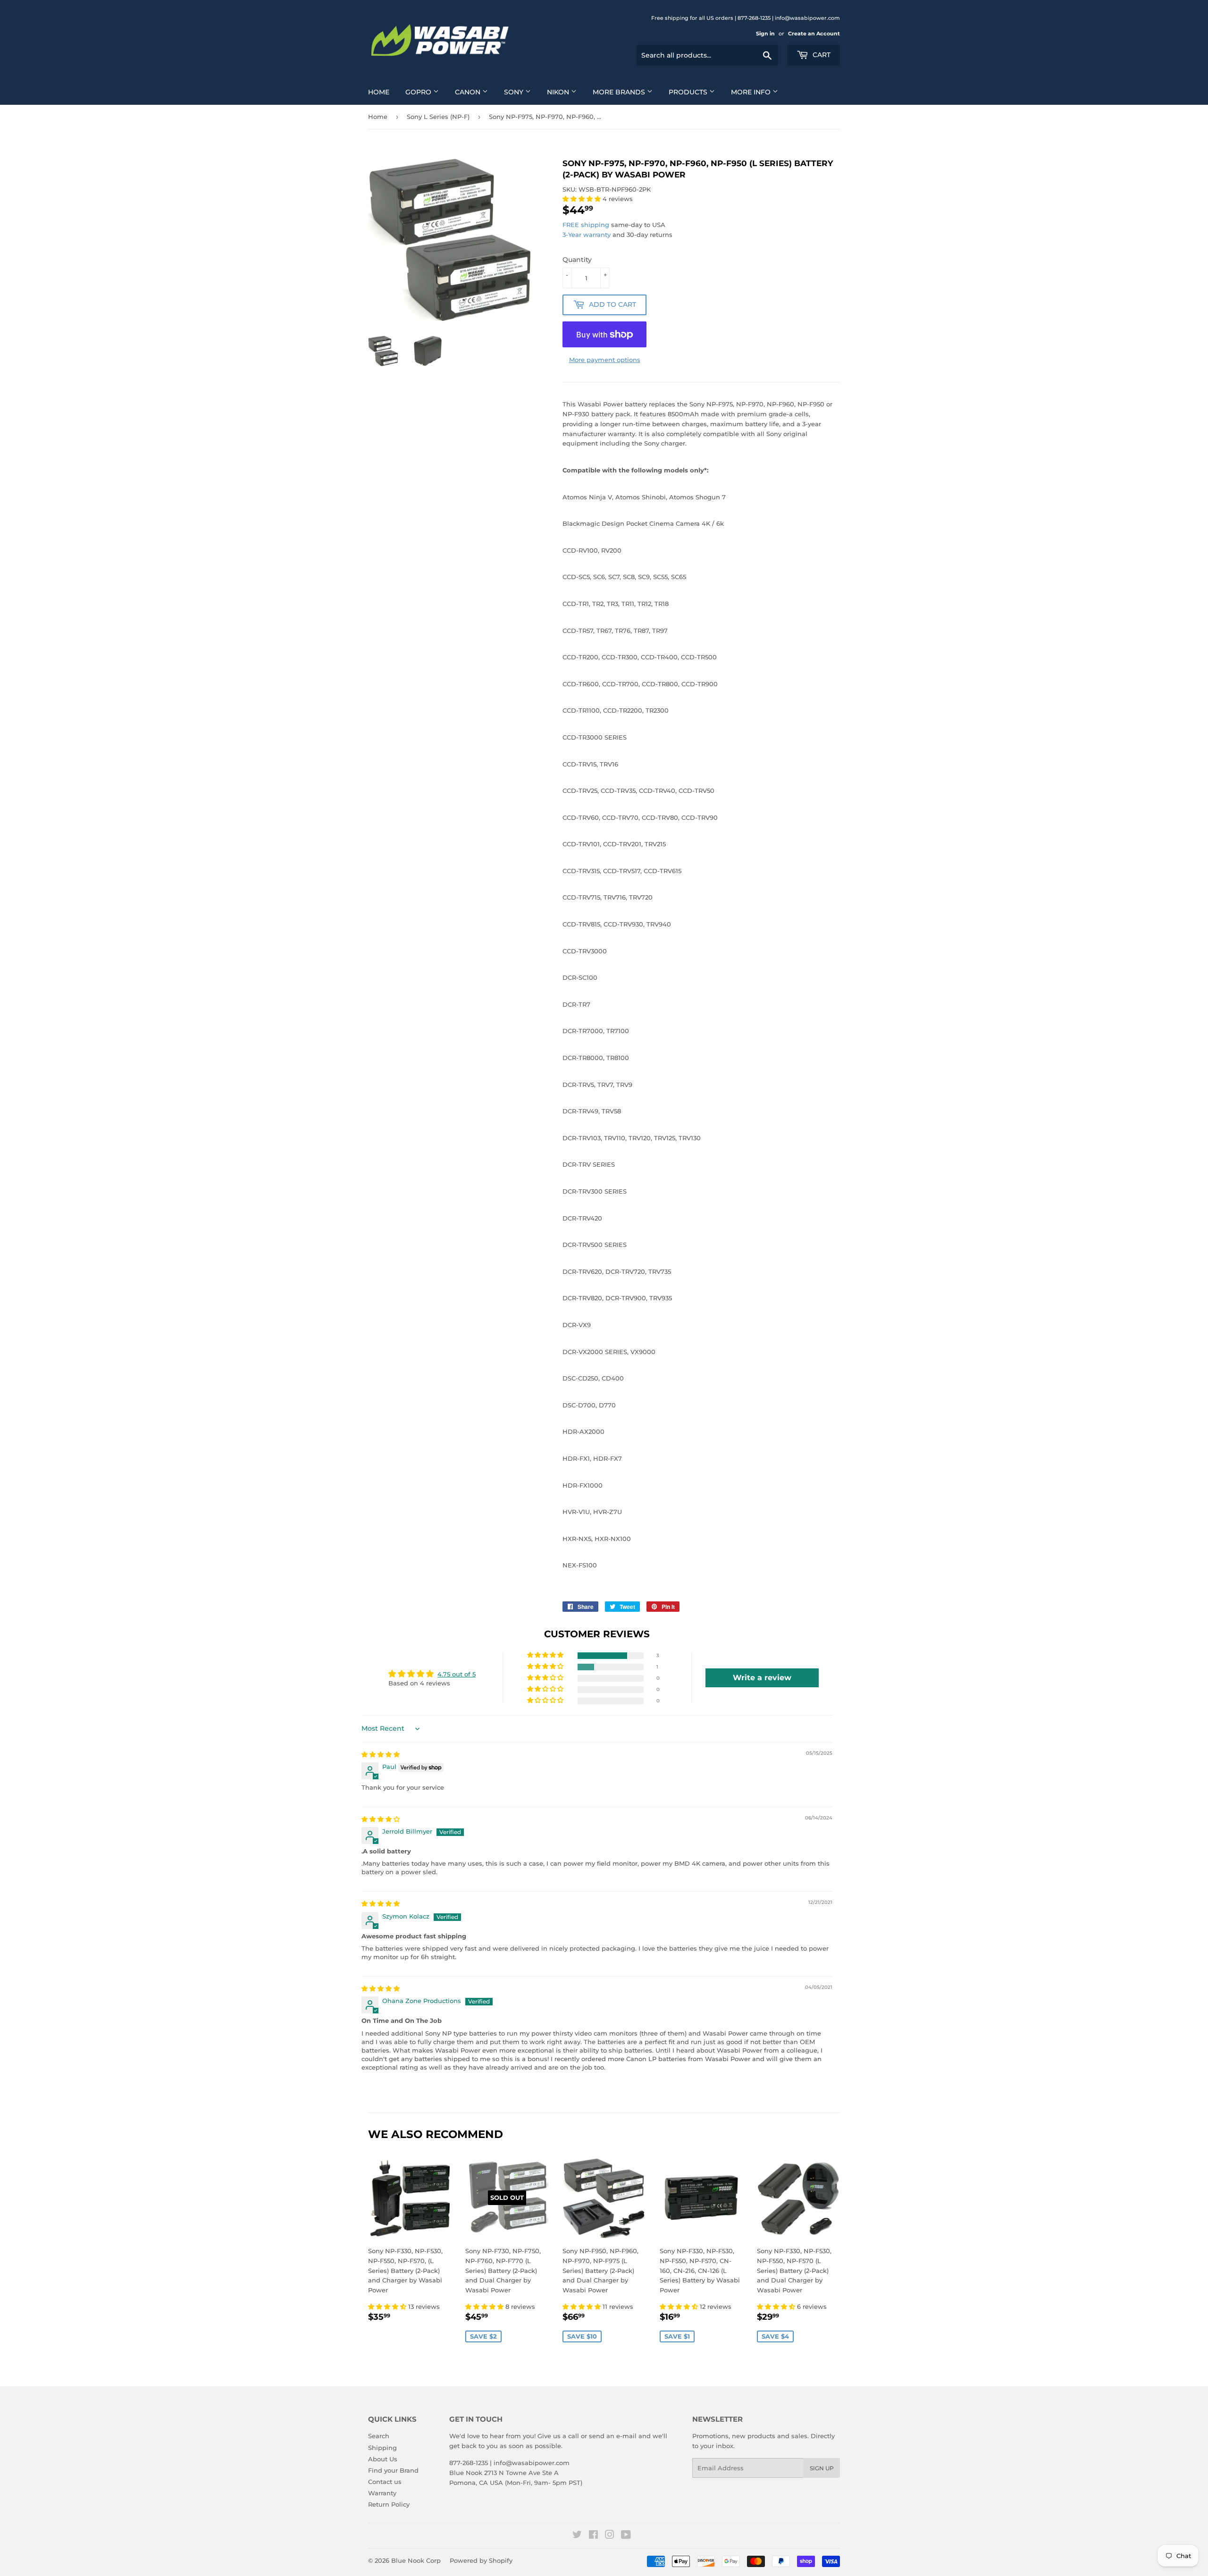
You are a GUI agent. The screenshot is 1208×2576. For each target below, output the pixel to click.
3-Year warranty (587, 235)
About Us (383, 2459)
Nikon (559, 92)
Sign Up (822, 2468)
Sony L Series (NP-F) (438, 117)
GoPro (419, 92)
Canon (469, 92)
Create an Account (814, 34)
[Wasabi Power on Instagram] (610, 2536)
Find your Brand (393, 2470)
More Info (752, 92)
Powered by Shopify (481, 2560)
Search (379, 2436)
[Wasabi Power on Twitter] (577, 2536)
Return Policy (389, 2504)
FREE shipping (586, 225)
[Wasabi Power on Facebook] (593, 2536)
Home (379, 92)
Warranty (382, 2493)
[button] (583, 199)
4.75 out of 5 (457, 1674)
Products (689, 92)
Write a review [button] (762, 1678)
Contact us (385, 2482)
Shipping (382, 2448)
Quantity (577, 260)
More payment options (605, 360)
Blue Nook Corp (416, 2560)
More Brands (620, 92)
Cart (821, 55)
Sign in (765, 34)
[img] (381, 1754)
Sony (515, 92)
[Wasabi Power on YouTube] (626, 2536)
